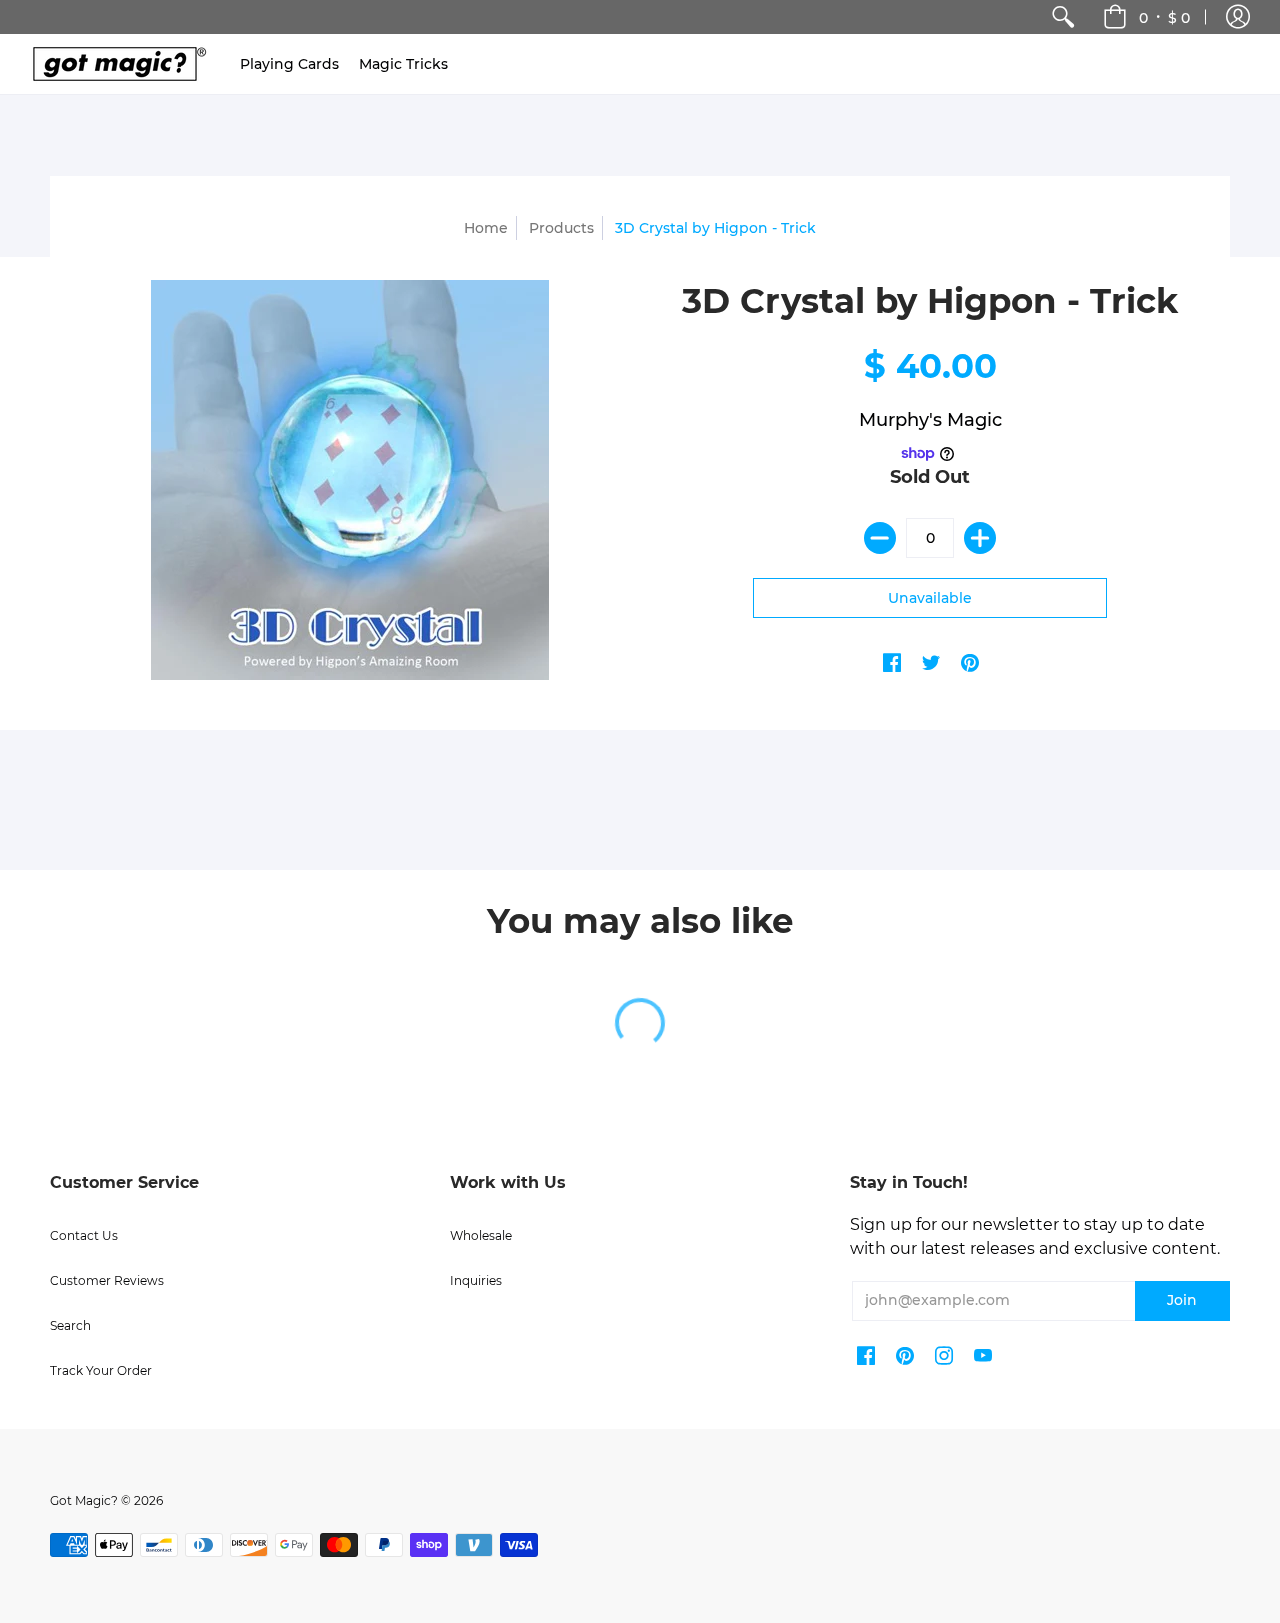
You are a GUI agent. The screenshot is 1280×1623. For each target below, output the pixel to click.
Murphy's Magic (930, 420)
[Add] (980, 538)
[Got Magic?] (115, 64)
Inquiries (476, 1280)
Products (561, 228)
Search (70, 1325)
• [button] (1164, 17)
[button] (1238, 17)
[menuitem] (1063, 17)
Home (486, 228)
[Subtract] (880, 538)
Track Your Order (101, 1370)
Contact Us (84, 1235)
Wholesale (481, 1235)
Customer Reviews (107, 1280)
